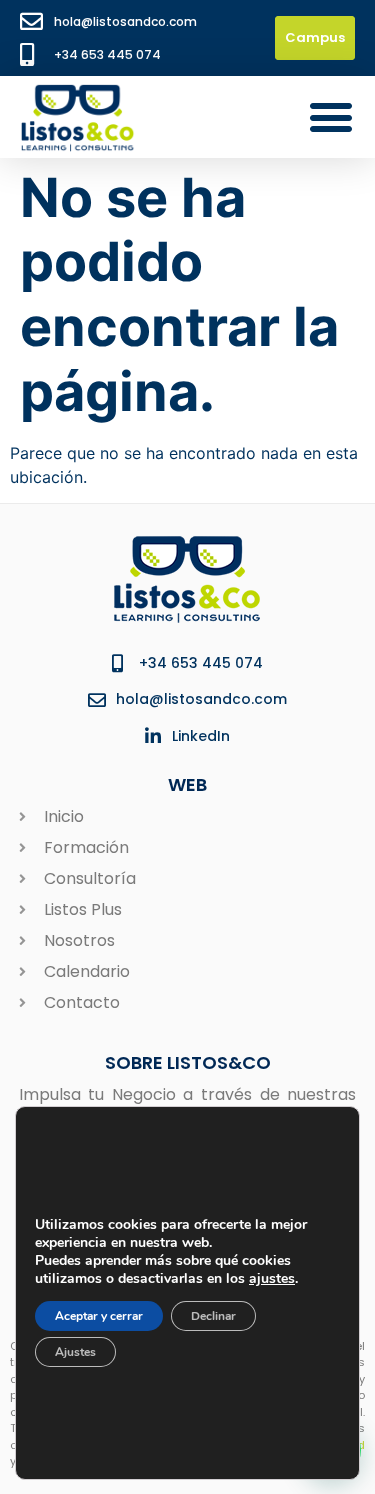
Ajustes (75, 1351)
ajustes (272, 1278)
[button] (330, 116)
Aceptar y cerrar (99, 1315)
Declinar (213, 1315)
